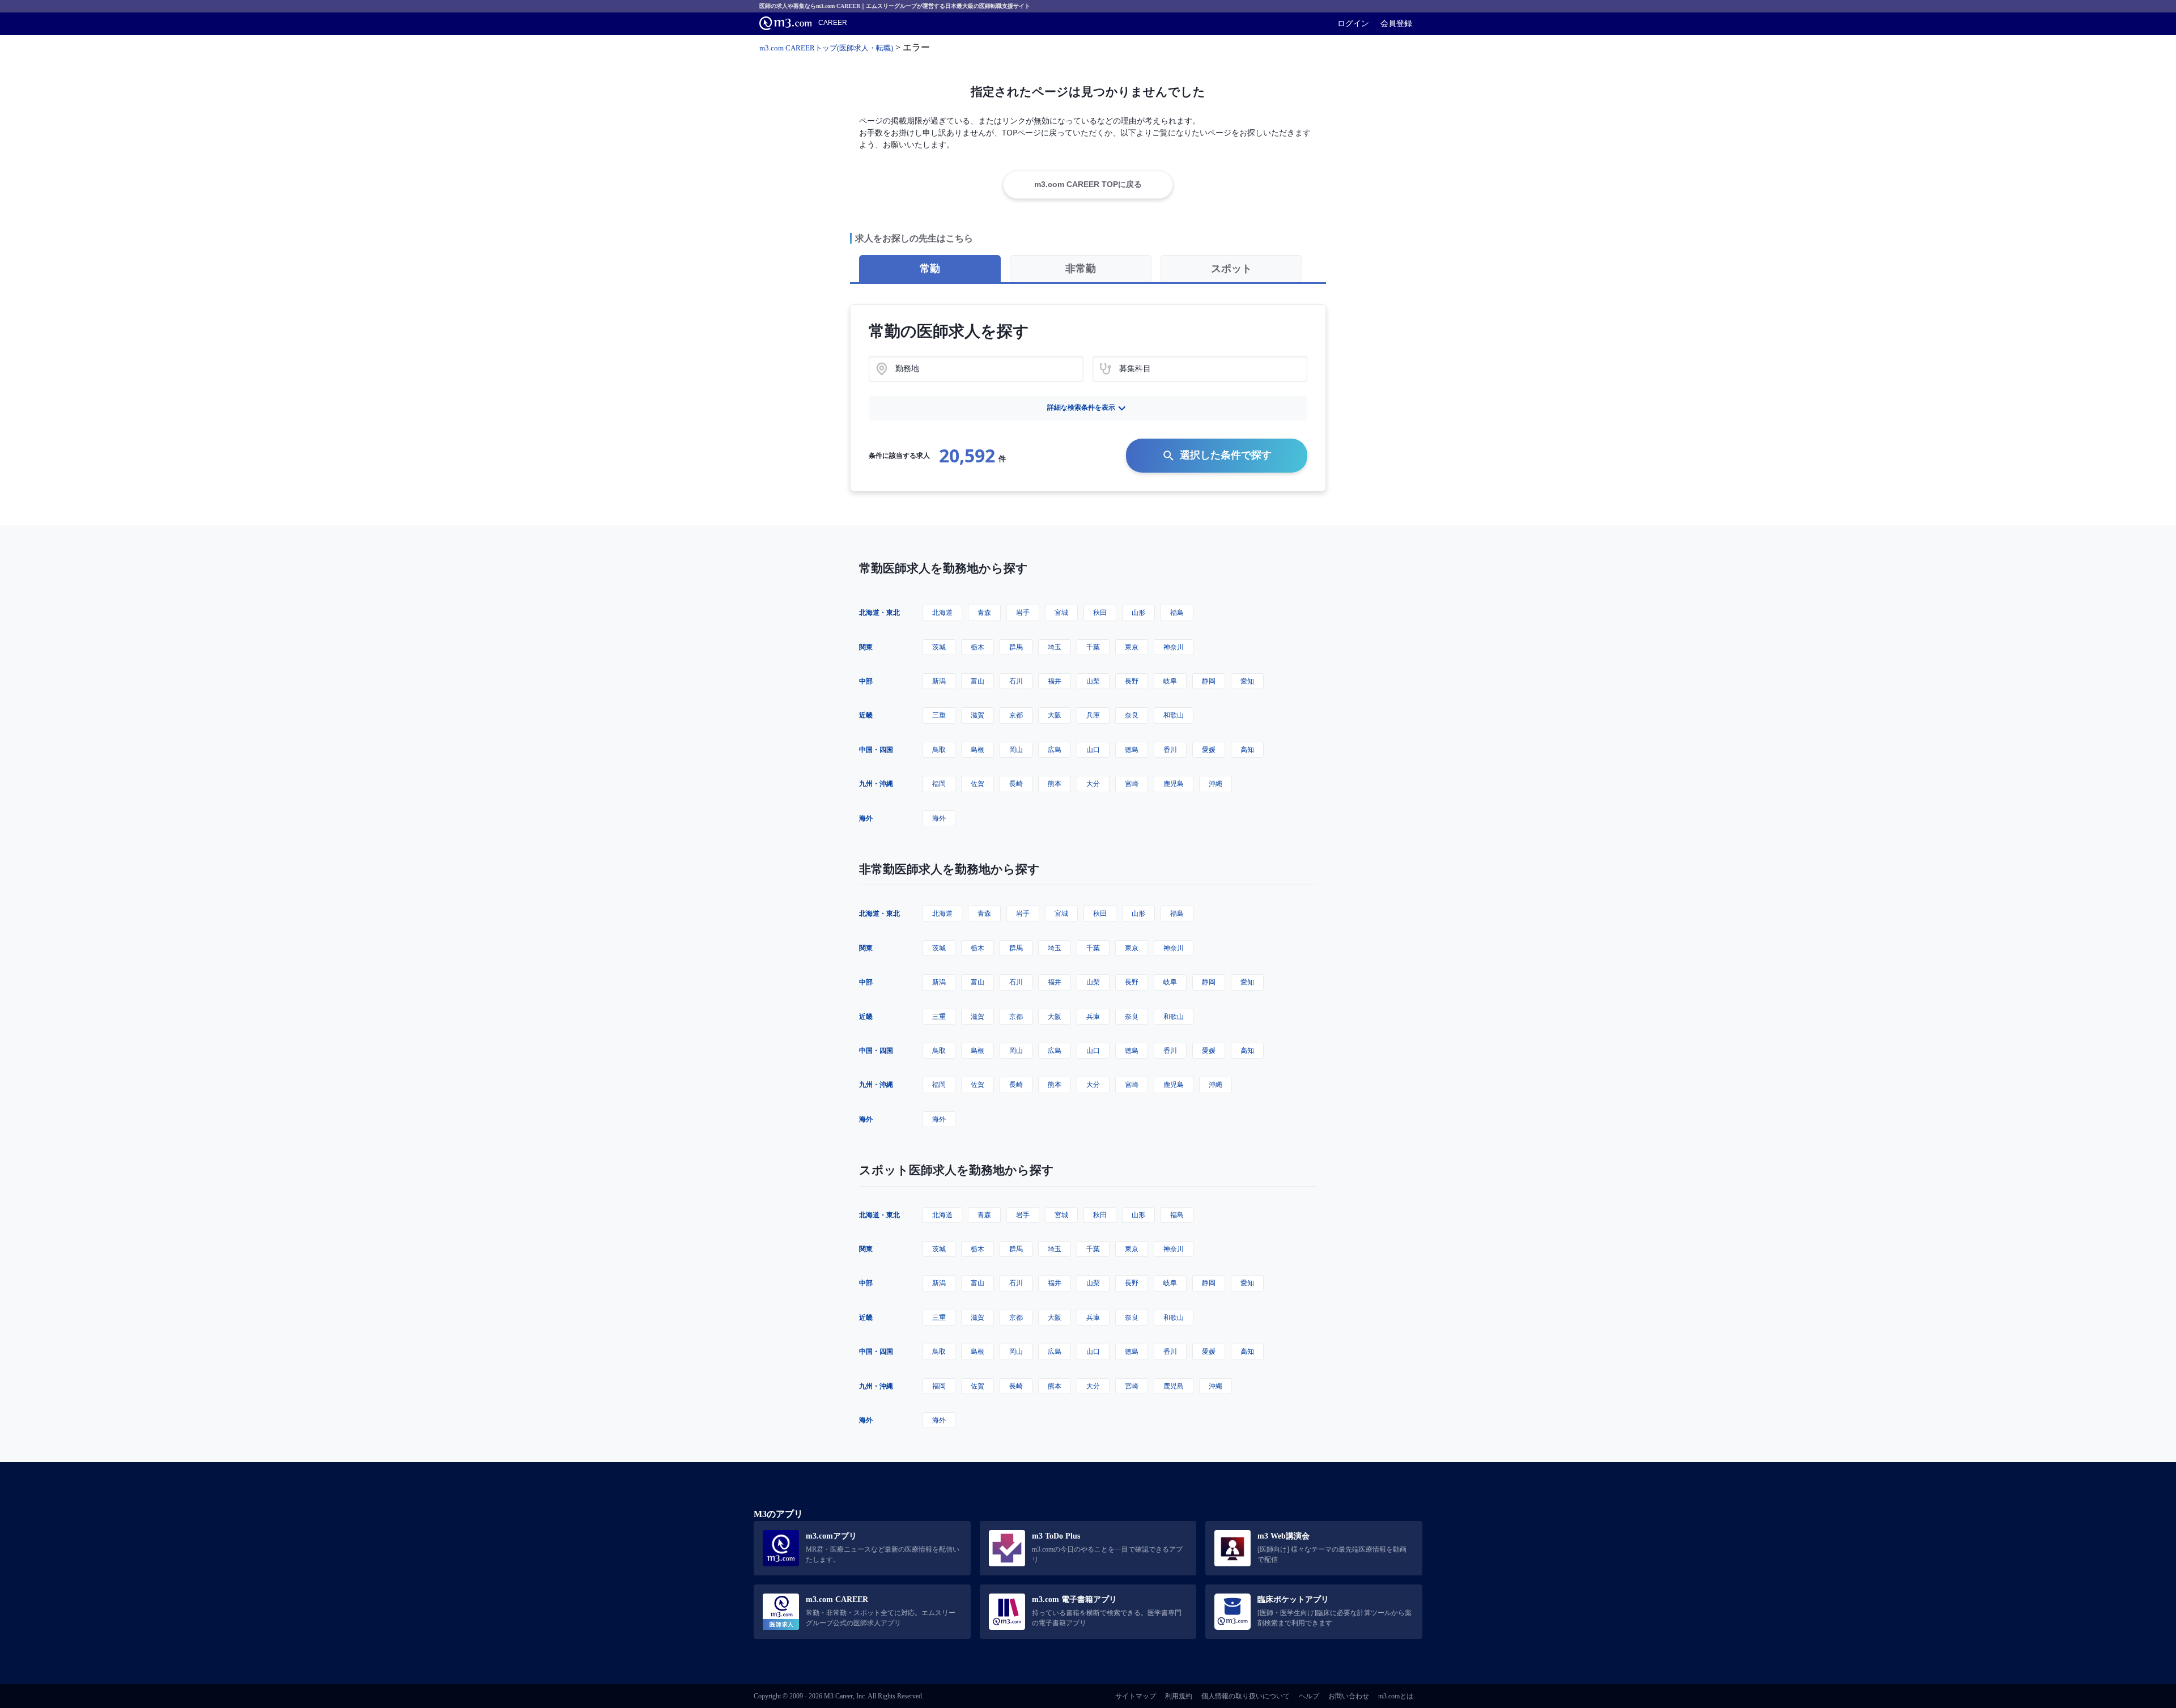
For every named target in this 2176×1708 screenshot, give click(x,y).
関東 (866, 647)
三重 (939, 715)
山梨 (1093, 681)
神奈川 (1174, 647)
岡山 (1016, 749)
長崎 (1016, 783)
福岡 (939, 783)
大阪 (1055, 715)
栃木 (977, 647)
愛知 (1247, 681)
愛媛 (1209, 749)
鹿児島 (1174, 783)
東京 (1132, 647)
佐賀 (977, 783)
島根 (977, 749)
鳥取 (939, 749)
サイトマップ (1136, 1696)
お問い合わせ (1349, 1696)
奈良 (1132, 715)
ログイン (1353, 23)
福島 (1177, 612)
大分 (1093, 783)
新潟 (939, 681)
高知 (1247, 749)
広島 (1055, 749)
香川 (1170, 749)
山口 (1093, 749)
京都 (1016, 715)
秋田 (1100, 612)
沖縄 (1215, 783)
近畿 (866, 715)
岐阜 (1170, 681)
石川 (1016, 681)
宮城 (1061, 612)
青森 (984, 612)
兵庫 (1093, 715)
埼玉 (1055, 647)
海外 (866, 818)
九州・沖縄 (876, 783)
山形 (1138, 612)
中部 (866, 681)
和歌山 (1174, 715)
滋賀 (977, 715)
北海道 (942, 612)
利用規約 (1179, 1696)
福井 (1055, 681)
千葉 (1093, 647)
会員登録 (1396, 23)
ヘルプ (1309, 1696)
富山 (977, 681)
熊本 (1055, 783)
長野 (1132, 681)
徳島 (1132, 749)
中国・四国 (876, 749)
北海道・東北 (879, 612)
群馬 (1016, 647)
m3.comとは (1396, 1696)
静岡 (1209, 681)
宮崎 (1132, 783)
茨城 (939, 647)
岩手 (1023, 612)
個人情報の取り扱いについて (1246, 1696)
